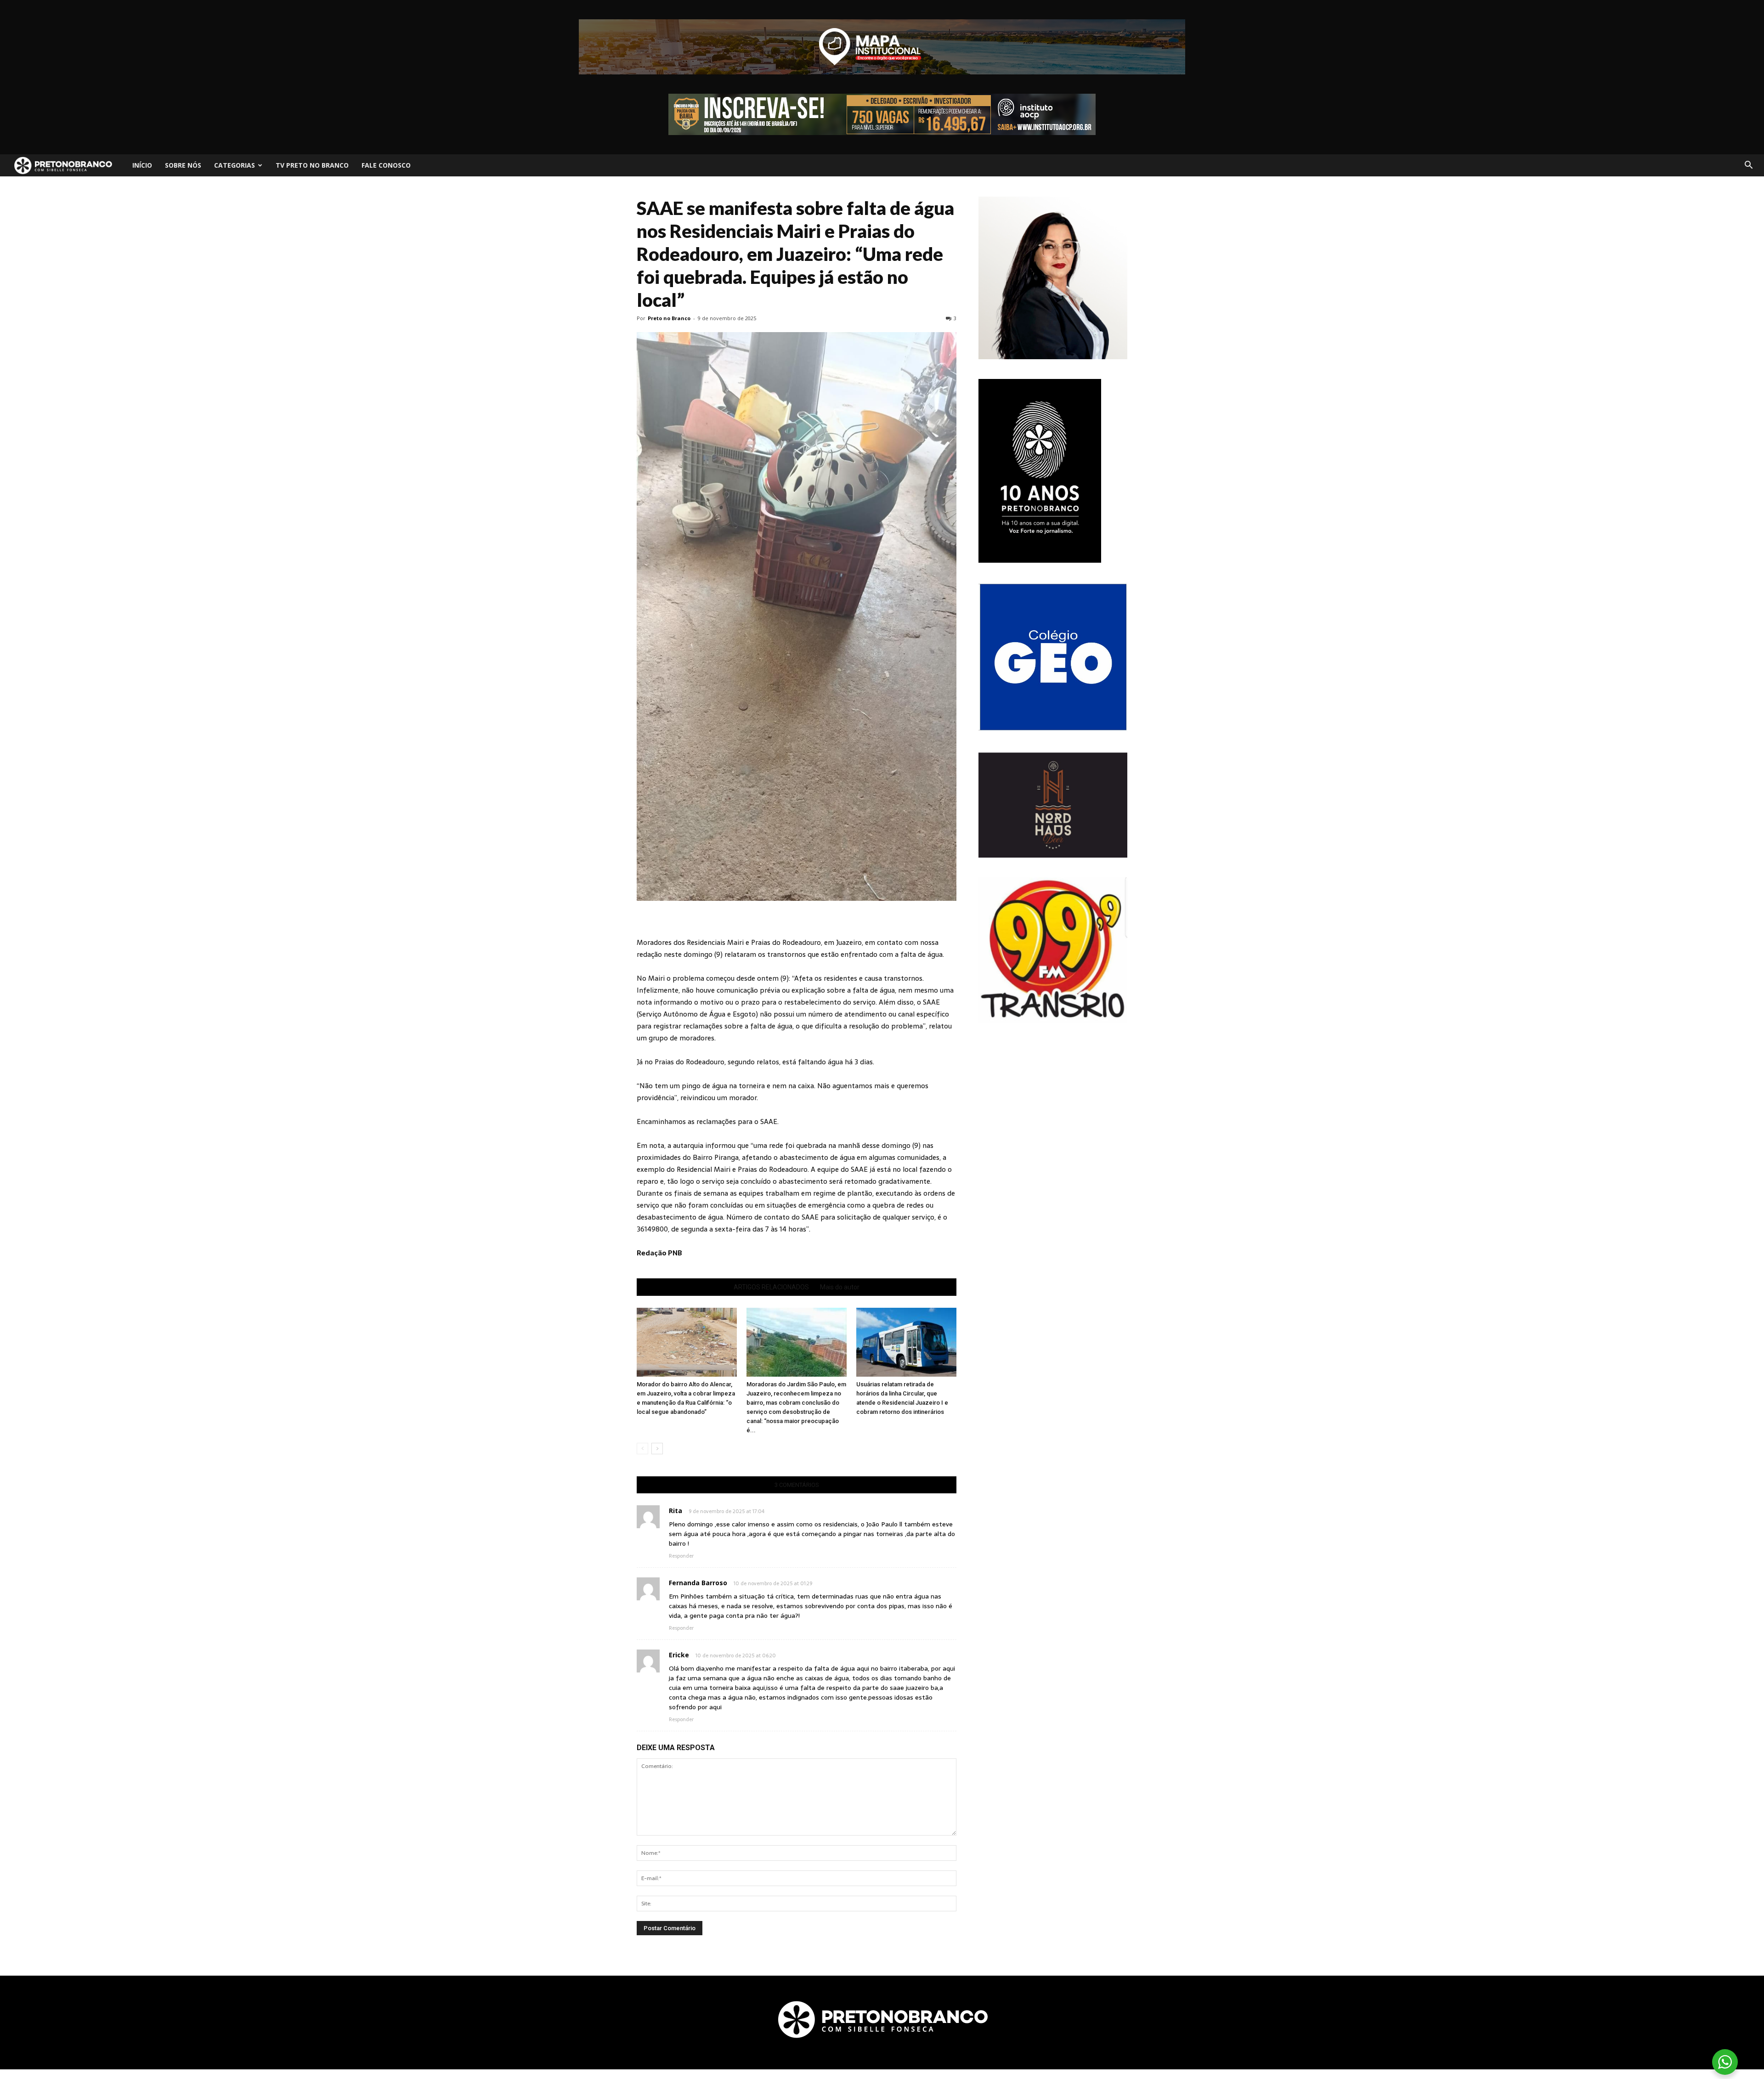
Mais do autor (840, 1287)
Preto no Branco (669, 318)
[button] (1748, 165)
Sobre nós (183, 165)
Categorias (235, 165)
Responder (681, 1556)
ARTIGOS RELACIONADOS (771, 1287)
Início (142, 165)
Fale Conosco (386, 165)
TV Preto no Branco (312, 165)
